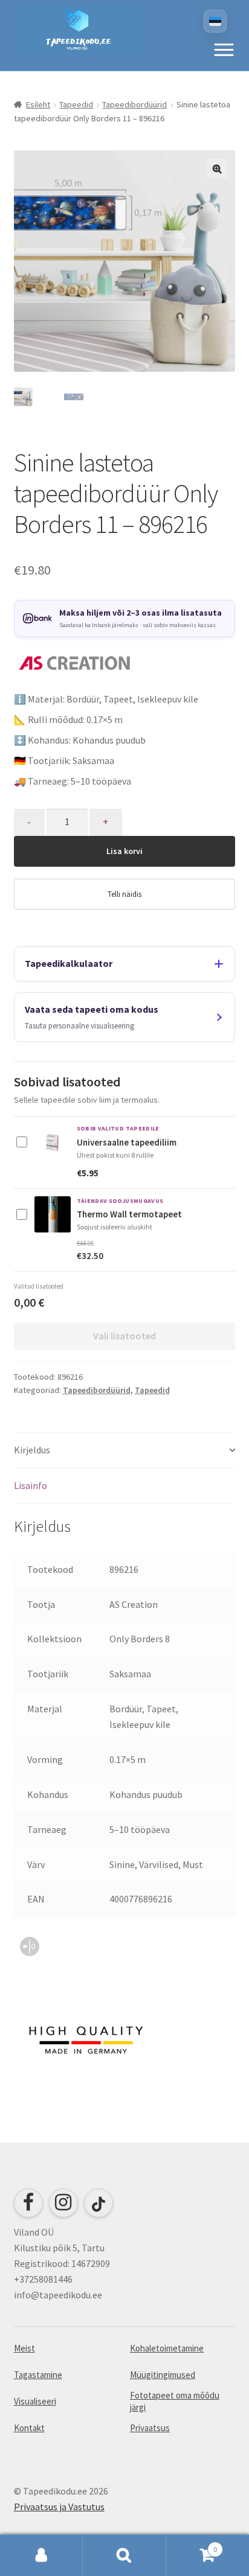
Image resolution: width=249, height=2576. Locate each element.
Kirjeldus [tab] (32, 1450)
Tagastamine (38, 2375)
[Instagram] (63, 2203)
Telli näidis (124, 894)
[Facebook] (28, 2203)
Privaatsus (150, 2428)
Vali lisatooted (124, 1336)
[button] (224, 49)
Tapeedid (76, 104)
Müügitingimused (163, 2375)
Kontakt (29, 2428)
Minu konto (41, 2555)
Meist (24, 2348)
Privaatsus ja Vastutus (59, 2507)
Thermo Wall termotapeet (129, 1214)
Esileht (38, 104)
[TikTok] (99, 2203)
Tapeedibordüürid (134, 104)
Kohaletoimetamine (167, 2348)
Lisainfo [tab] (31, 1485)
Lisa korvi (124, 851)
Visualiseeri (35, 2401)
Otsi (124, 2555)
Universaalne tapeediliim (127, 1142)
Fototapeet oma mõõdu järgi (175, 2401)
